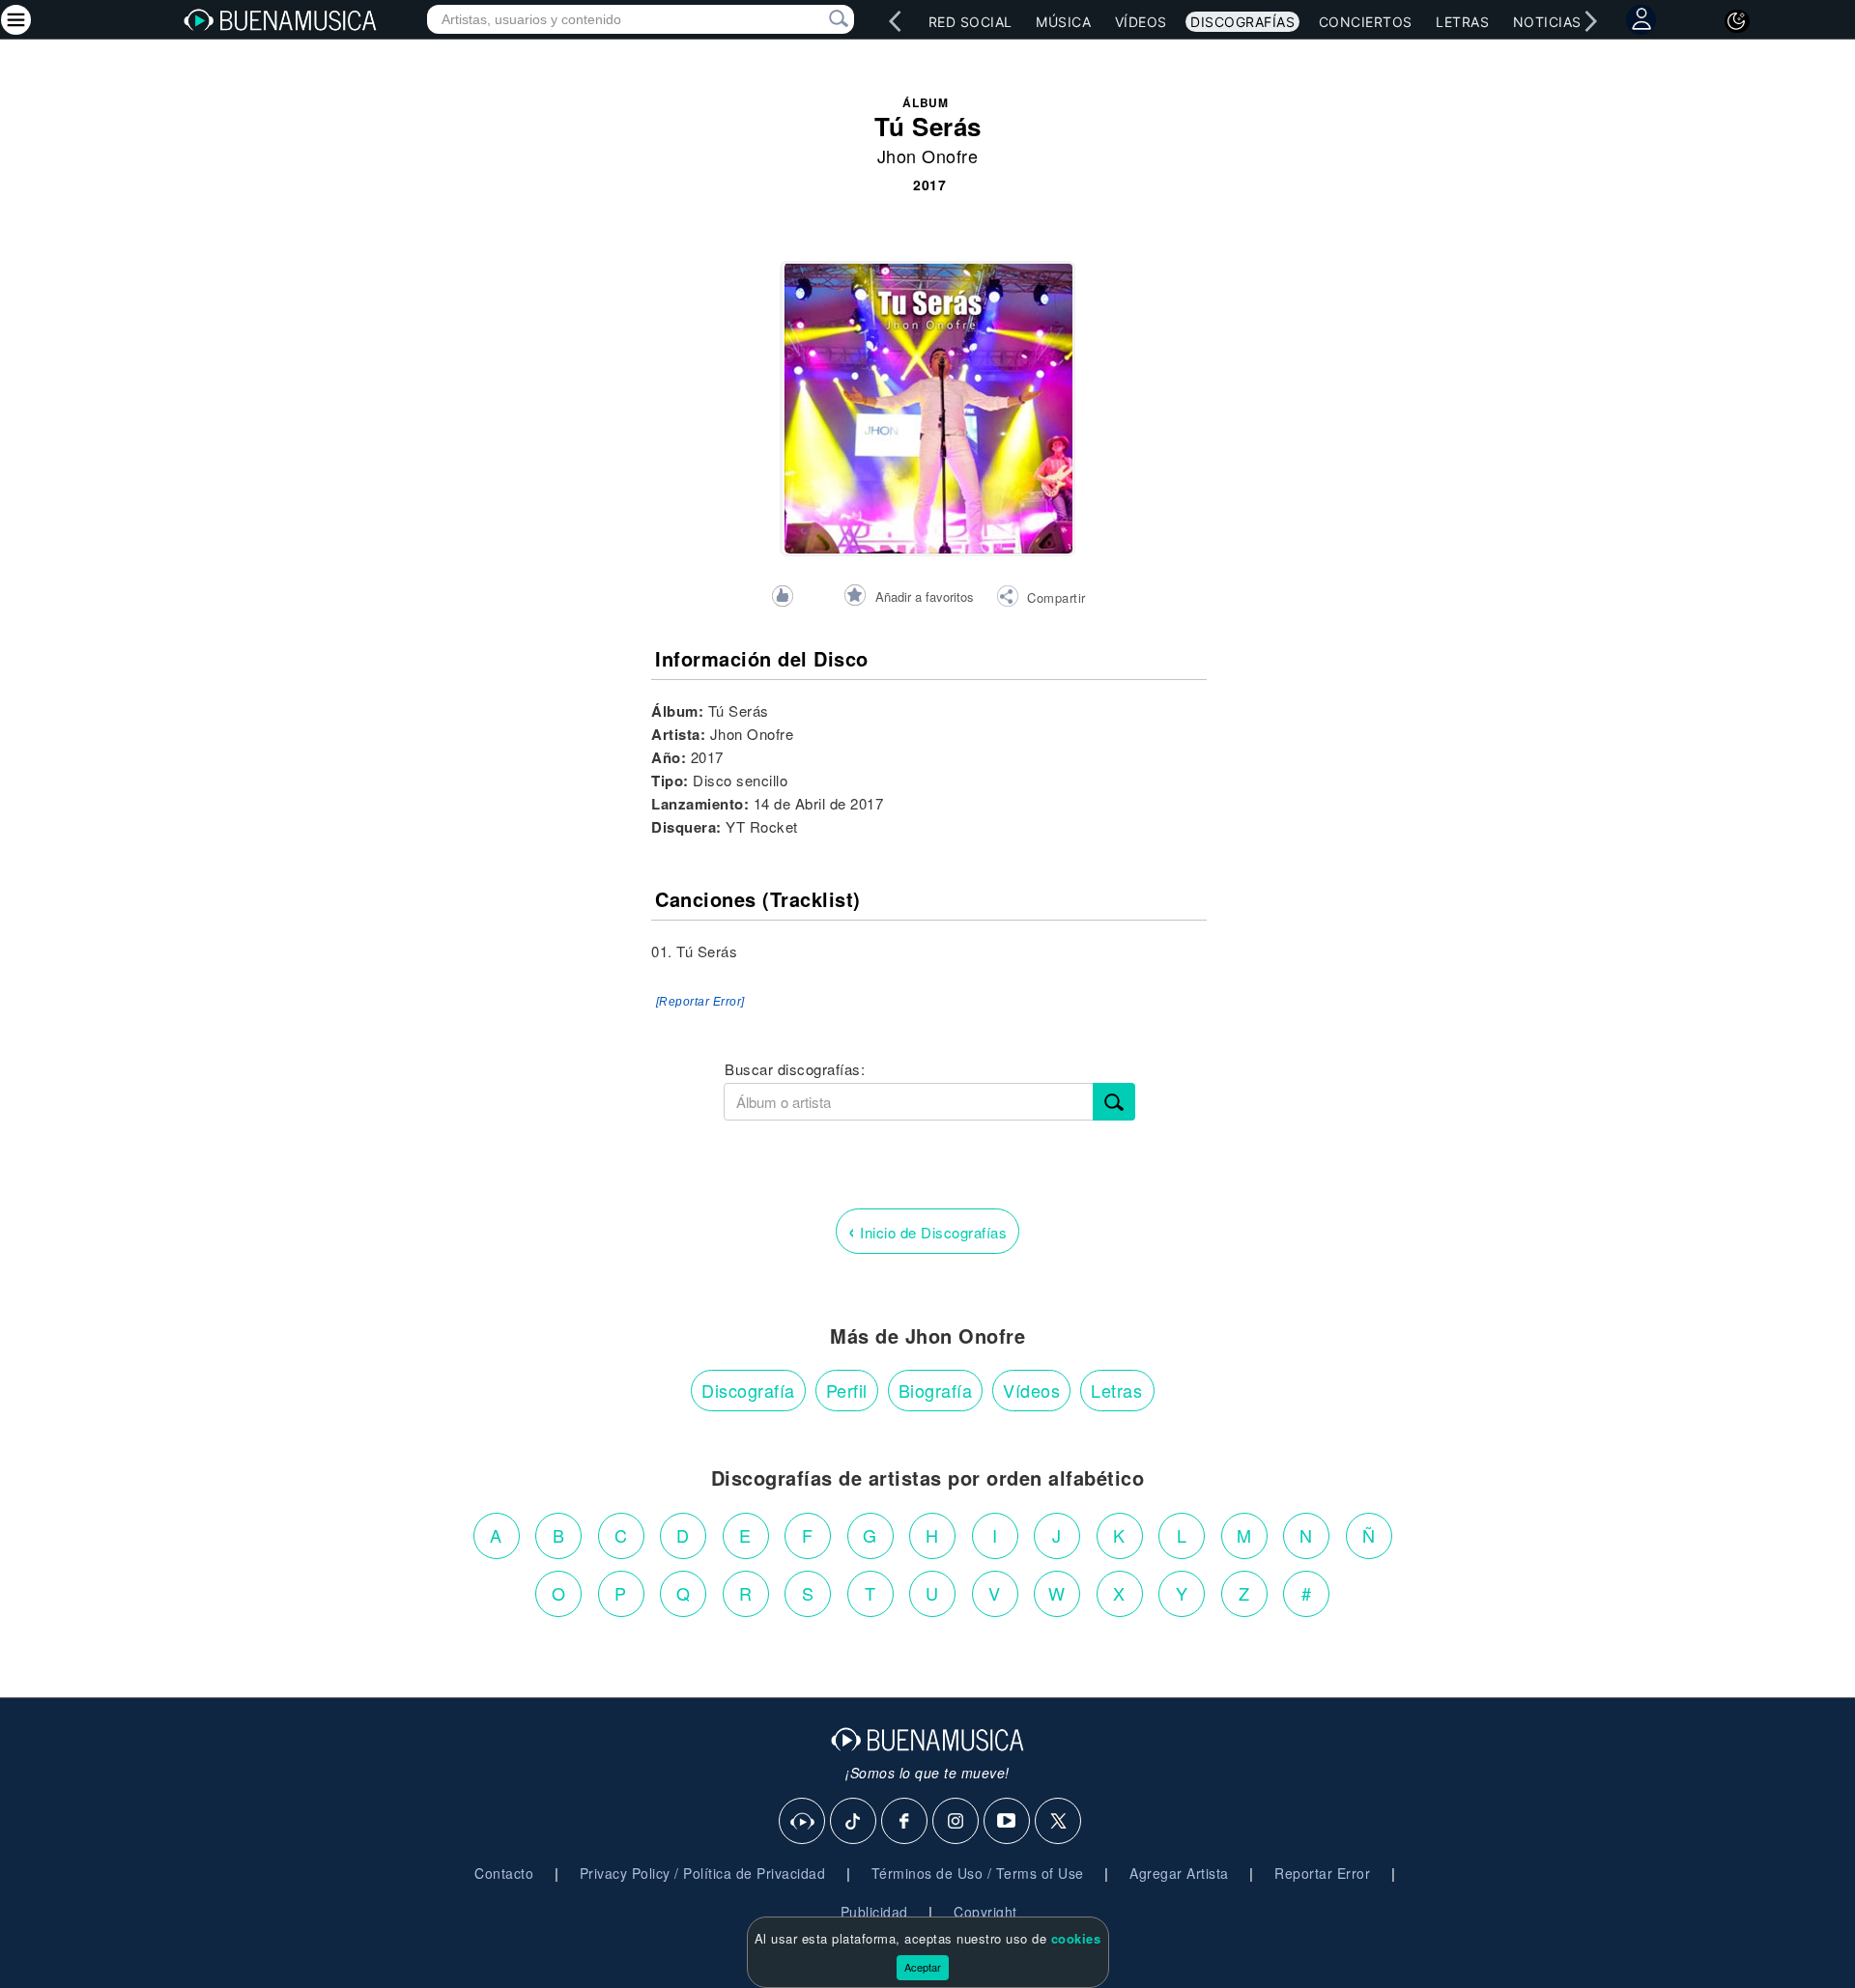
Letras (1462, 22)
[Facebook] (905, 1822)
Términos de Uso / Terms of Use (978, 1873)
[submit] (1114, 1102)
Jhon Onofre (928, 156)
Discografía (748, 1390)
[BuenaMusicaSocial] (803, 1822)
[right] (1590, 21)
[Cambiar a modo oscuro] (1737, 21)
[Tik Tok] (854, 1822)
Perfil (847, 1390)
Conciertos (1366, 22)
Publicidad (874, 1912)
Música (1063, 22)
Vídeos (1141, 22)
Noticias (1547, 22)
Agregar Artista (1179, 1873)
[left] (895, 21)
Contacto (504, 1873)
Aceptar (923, 1967)
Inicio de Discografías (927, 1230)
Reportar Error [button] (1322, 1873)
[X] (1059, 1822)
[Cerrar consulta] (816, 19)
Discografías (1242, 22)
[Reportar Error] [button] (700, 1002)
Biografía (936, 1390)
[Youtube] (1008, 1822)
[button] (1041, 599)
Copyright (985, 1912)
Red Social (970, 22)
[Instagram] (956, 1822)
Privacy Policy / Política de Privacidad (703, 1873)
